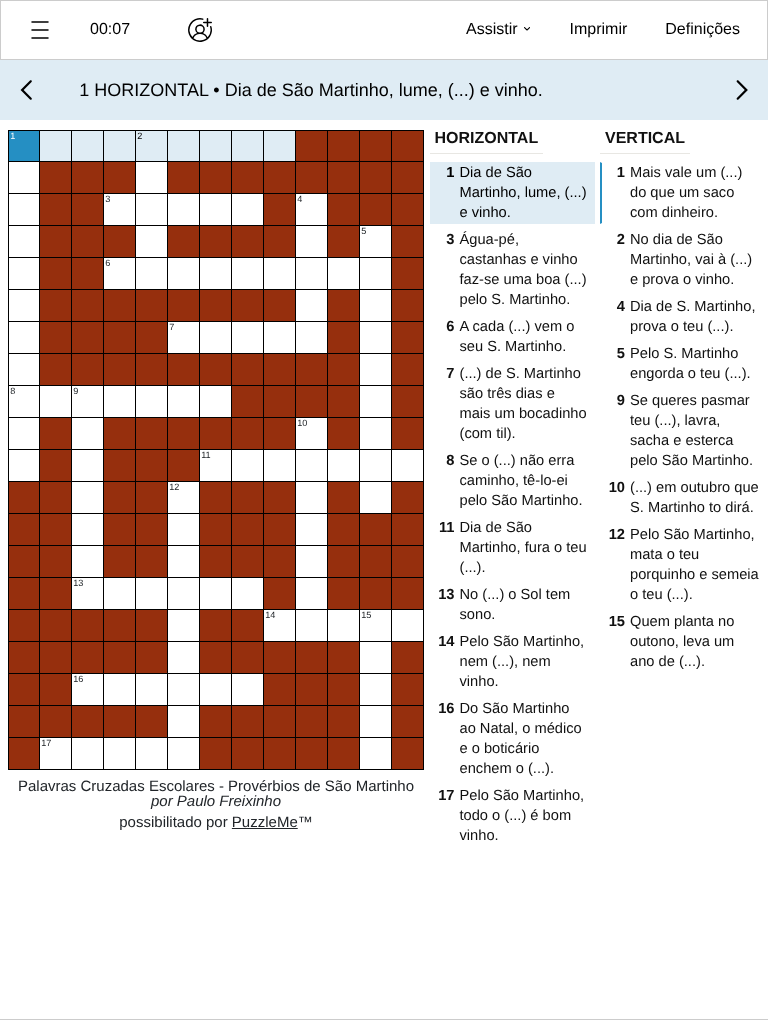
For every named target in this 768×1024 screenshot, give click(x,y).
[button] (40, 30)
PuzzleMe (265, 822)
